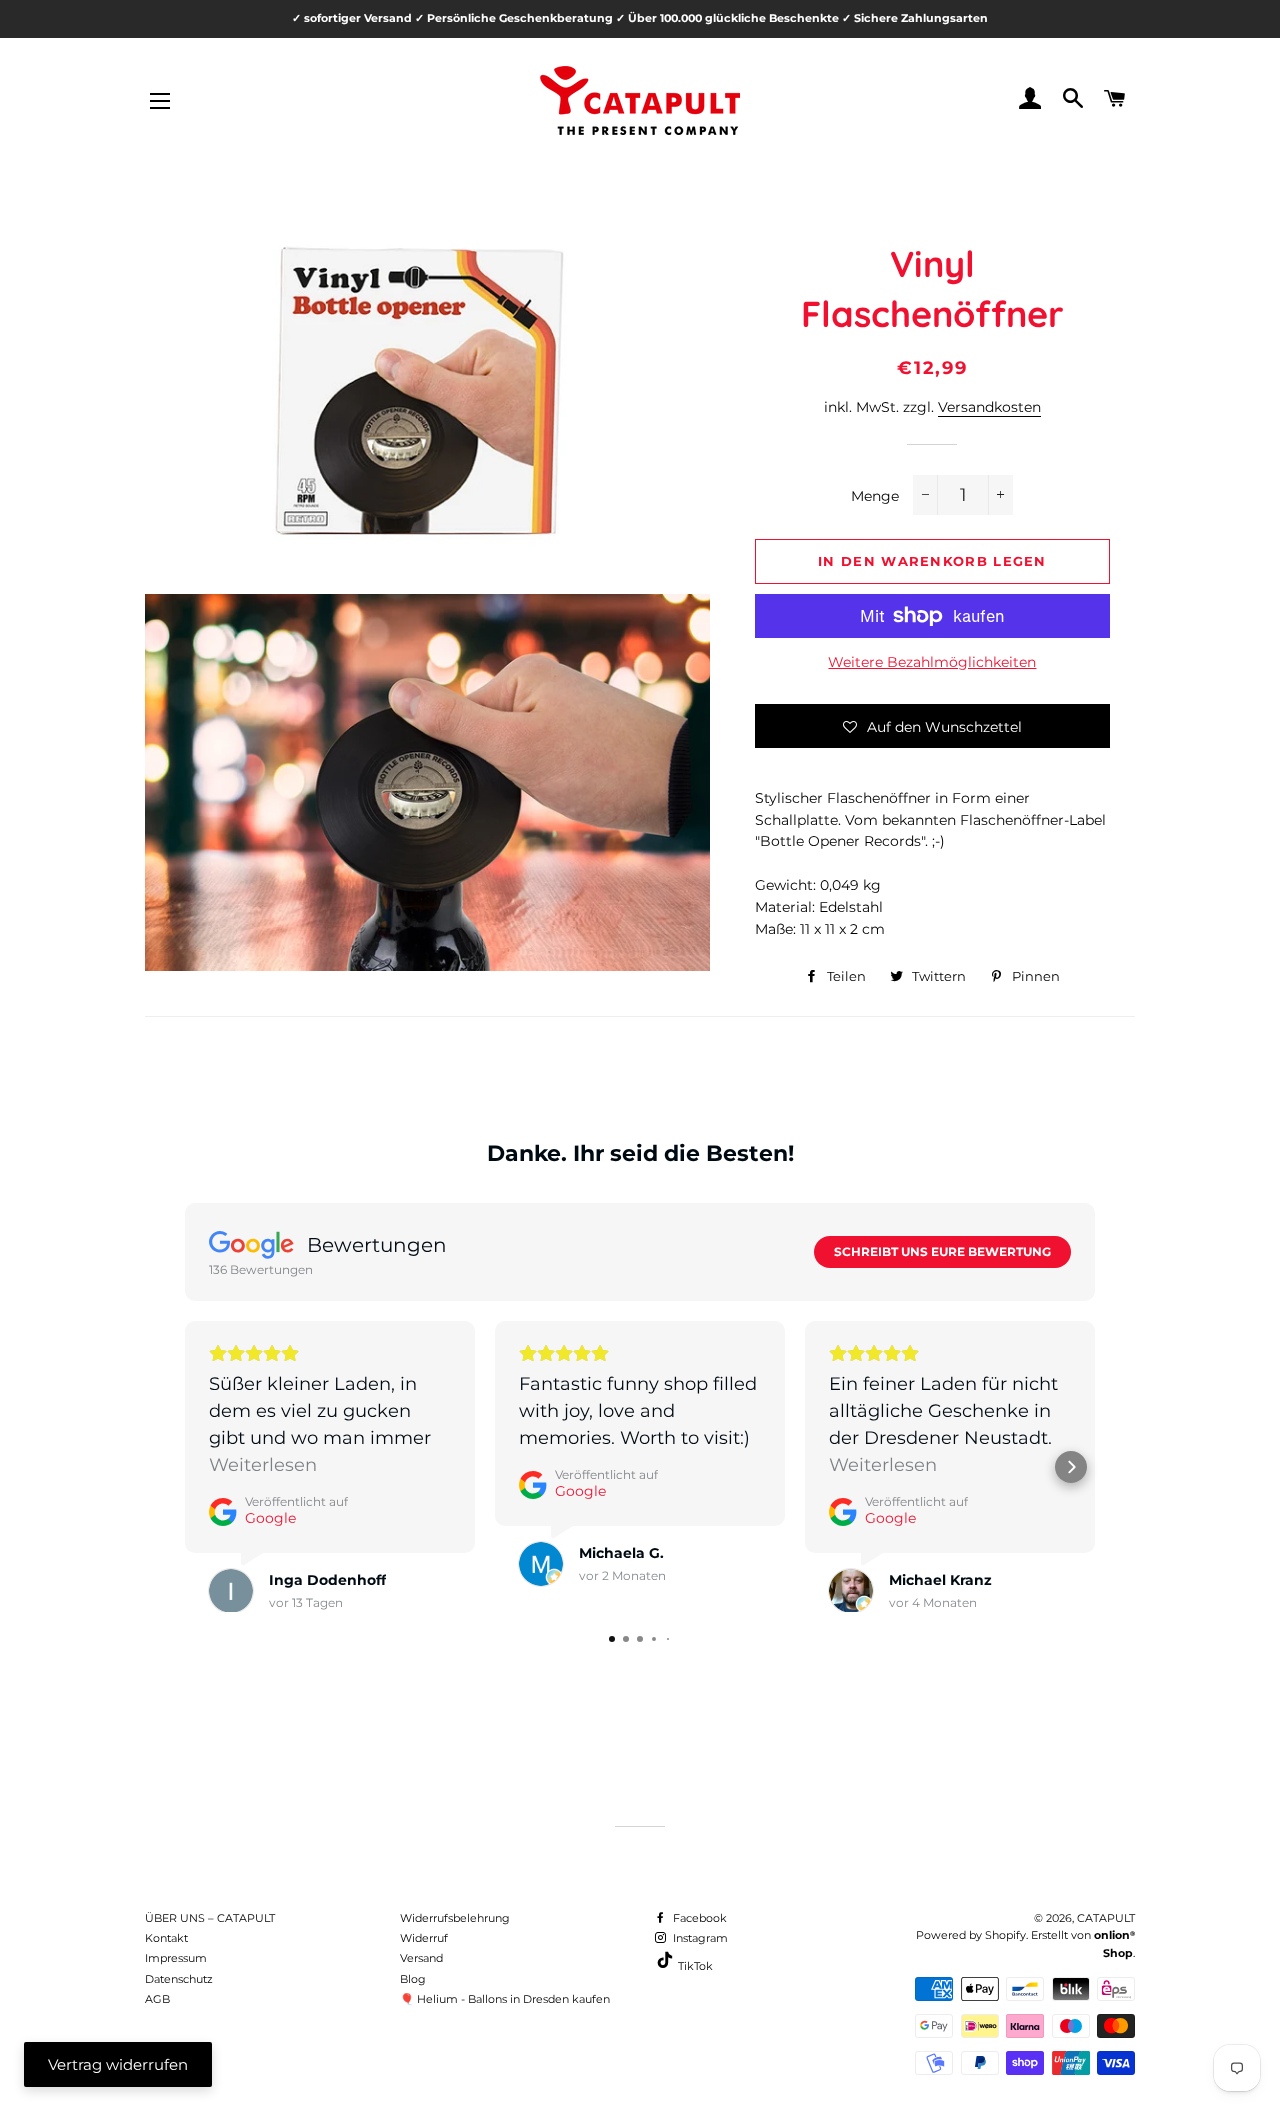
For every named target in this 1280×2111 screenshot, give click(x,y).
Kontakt (166, 1938)
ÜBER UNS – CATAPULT (210, 1918)
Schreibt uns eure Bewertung (942, 1251)
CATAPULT (1106, 1918)
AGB (157, 1999)
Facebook (698, 1918)
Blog (413, 1979)
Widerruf (424, 1938)
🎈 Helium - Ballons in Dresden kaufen (505, 1999)
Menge (875, 496)
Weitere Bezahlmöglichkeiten (932, 662)
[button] (932, 726)
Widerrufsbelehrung (455, 1918)
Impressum (176, 1958)
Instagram (699, 1938)
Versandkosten (989, 407)
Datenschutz (179, 1979)
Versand (421, 1958)
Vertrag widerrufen (118, 2064)
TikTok (694, 1966)
